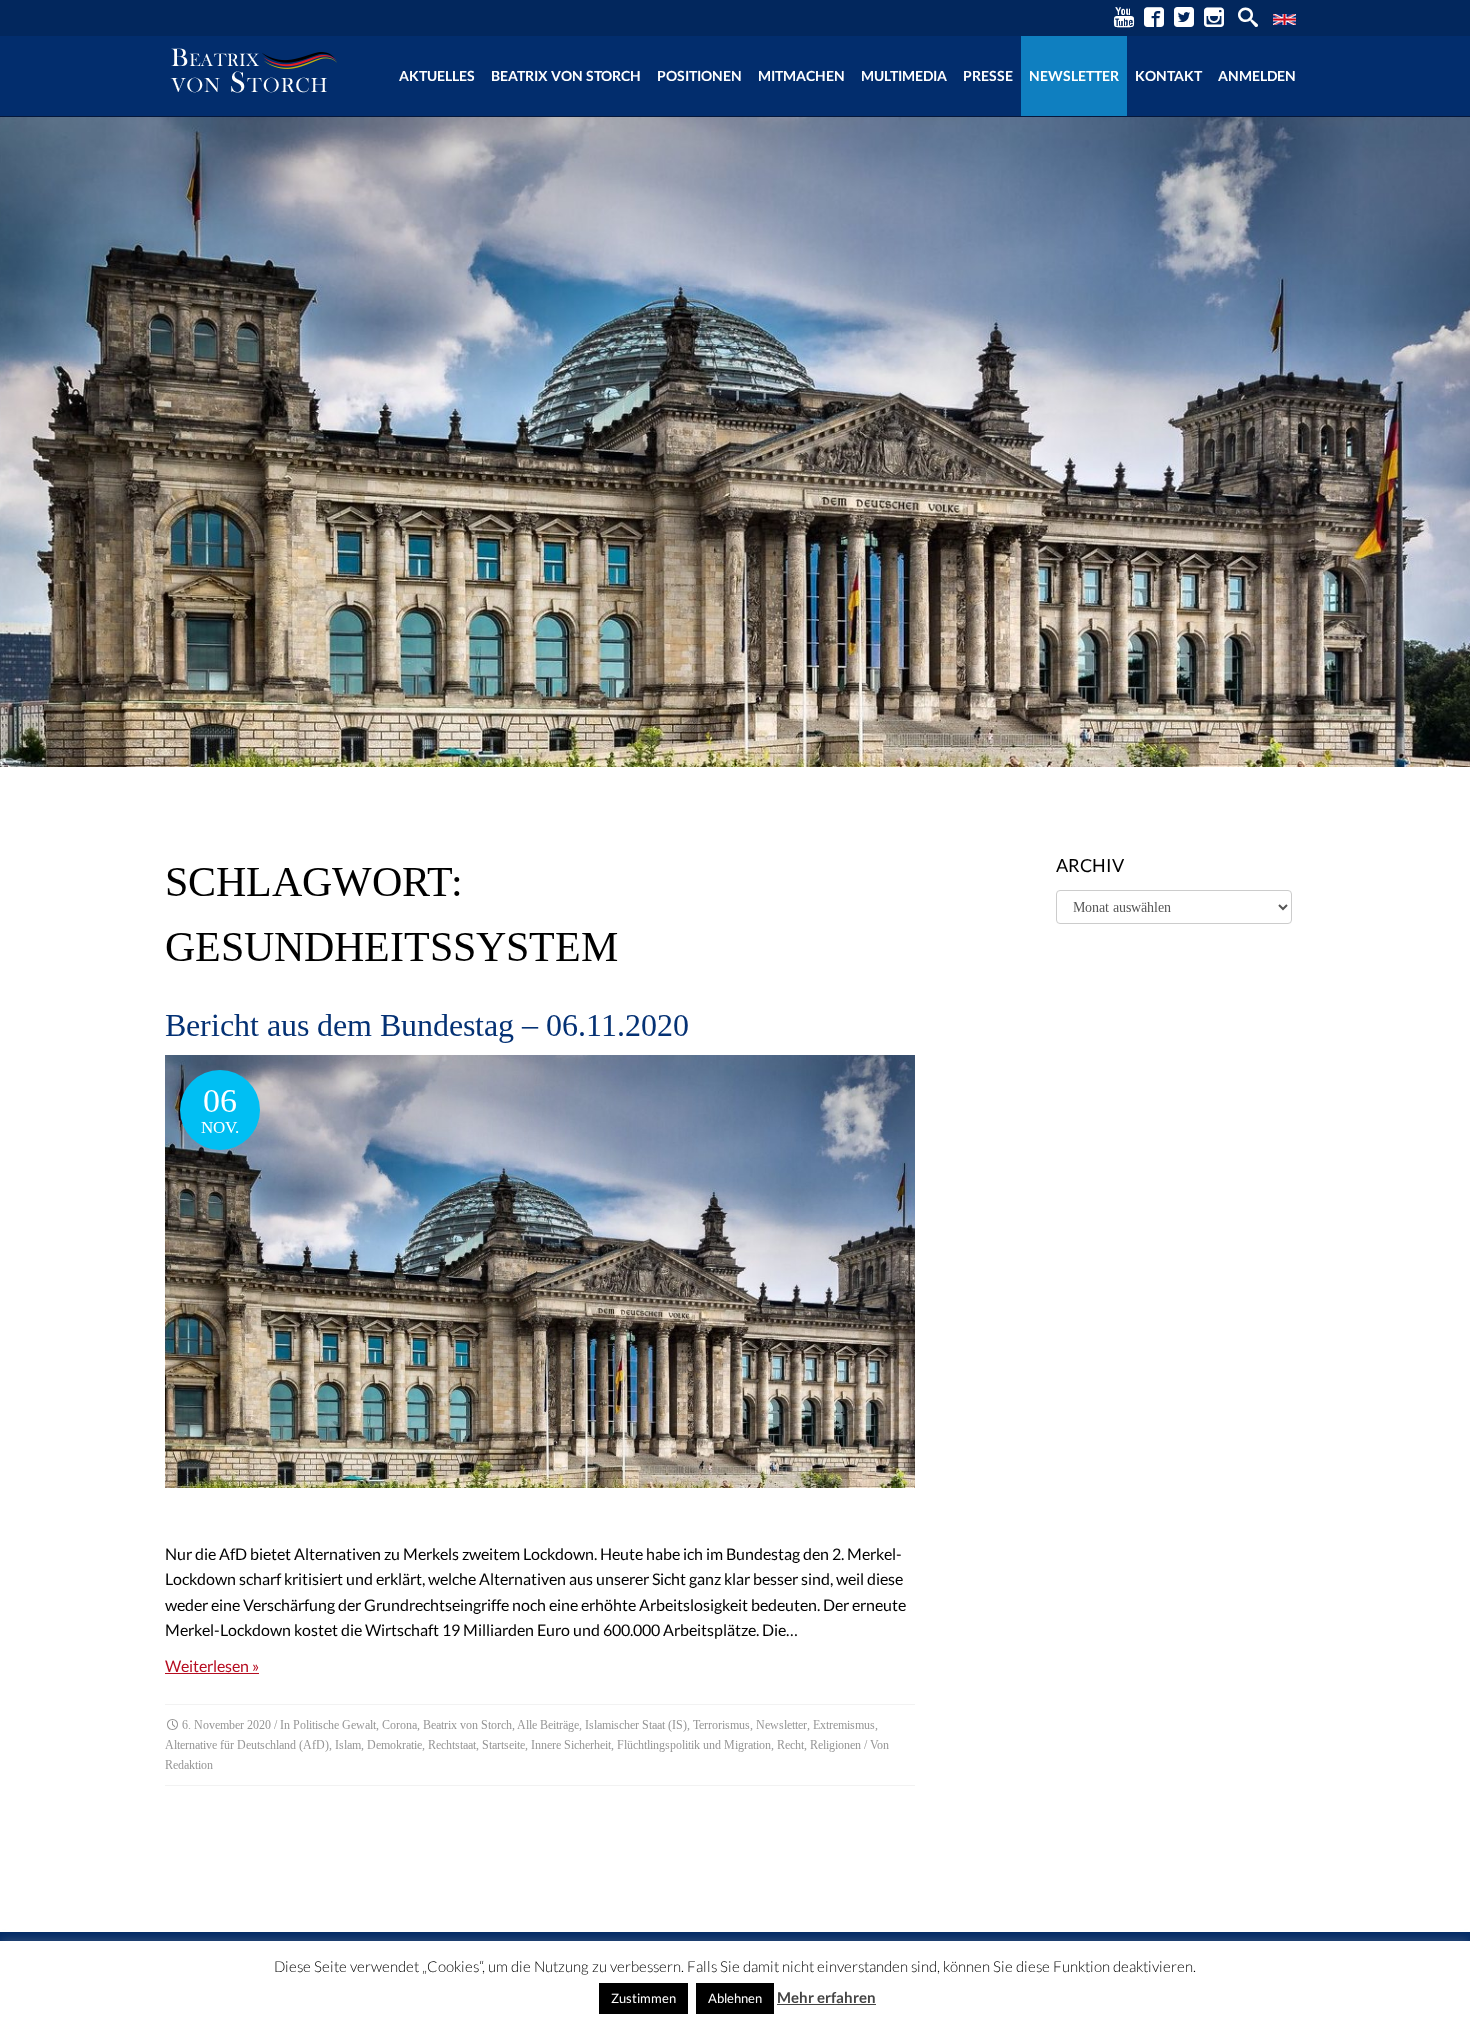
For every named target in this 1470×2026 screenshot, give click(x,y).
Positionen (699, 75)
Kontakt (1168, 75)
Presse (988, 75)
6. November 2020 (226, 1725)
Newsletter (1074, 75)
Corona (399, 1725)
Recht (790, 1745)
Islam (348, 1745)
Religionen (835, 1745)
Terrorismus (721, 1725)
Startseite (503, 1745)
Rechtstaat (452, 1745)
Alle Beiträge (548, 1725)
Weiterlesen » (212, 1665)
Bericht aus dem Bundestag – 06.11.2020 (427, 1025)
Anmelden (1257, 75)
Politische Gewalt (334, 1725)
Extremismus (844, 1725)
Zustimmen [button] (643, 1998)
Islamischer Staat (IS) (636, 1725)
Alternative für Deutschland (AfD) (247, 1745)
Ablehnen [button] (735, 1998)
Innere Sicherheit (571, 1745)
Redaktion (189, 1765)
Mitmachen (801, 75)
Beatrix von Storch (566, 75)
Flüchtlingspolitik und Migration (694, 1745)
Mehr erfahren (826, 1997)
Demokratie (394, 1745)
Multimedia (904, 75)
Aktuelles (437, 75)
